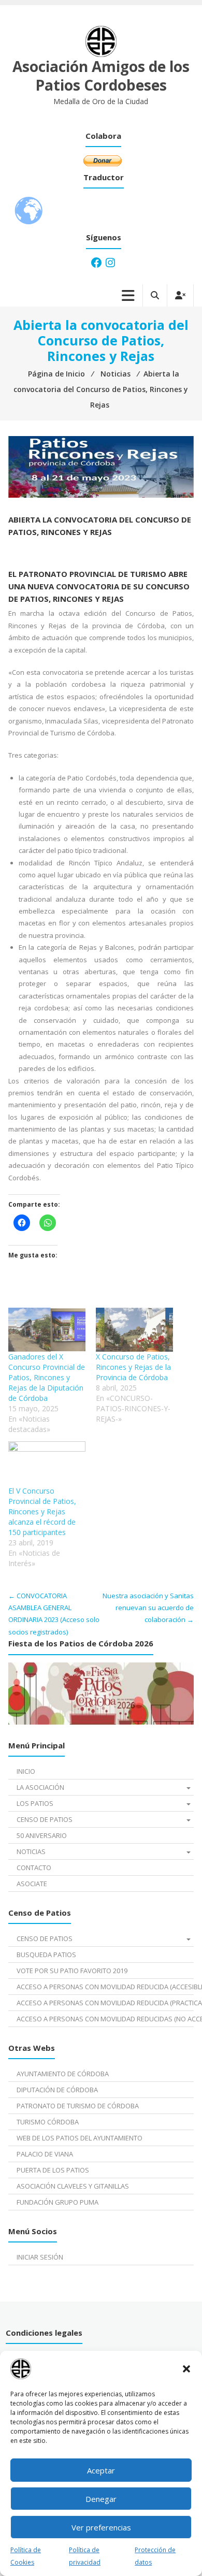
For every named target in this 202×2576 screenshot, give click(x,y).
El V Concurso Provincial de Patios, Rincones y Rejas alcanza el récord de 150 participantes (42, 1511)
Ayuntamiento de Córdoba (63, 2074)
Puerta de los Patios (53, 2170)
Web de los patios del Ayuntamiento (80, 2138)
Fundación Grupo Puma (57, 2202)
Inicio (26, 1771)
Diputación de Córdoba (57, 2090)
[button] (186, 2369)
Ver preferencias (101, 2527)
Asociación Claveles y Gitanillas (73, 2186)
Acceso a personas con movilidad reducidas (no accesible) (105, 2019)
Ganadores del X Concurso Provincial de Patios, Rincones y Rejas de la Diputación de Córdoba (47, 1377)
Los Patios (35, 1803)
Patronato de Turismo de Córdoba (78, 2106)
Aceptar (101, 2470)
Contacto (34, 1868)
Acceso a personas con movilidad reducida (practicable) (105, 2003)
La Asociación (40, 1787)
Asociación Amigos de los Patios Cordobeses (101, 76)
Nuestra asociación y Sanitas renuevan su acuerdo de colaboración (148, 1608)
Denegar (101, 2499)
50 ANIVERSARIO (42, 1835)
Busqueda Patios (46, 1955)
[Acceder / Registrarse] (180, 295)
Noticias (31, 1851)
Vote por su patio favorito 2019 (72, 1971)
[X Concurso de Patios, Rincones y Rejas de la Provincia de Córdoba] (134, 1330)
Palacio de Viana (45, 2154)
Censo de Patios (45, 1819)
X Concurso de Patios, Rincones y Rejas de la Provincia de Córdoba (133, 1367)
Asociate (32, 1884)
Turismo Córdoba (48, 2122)
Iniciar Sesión (40, 2257)
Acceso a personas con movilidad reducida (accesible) (105, 1987)
